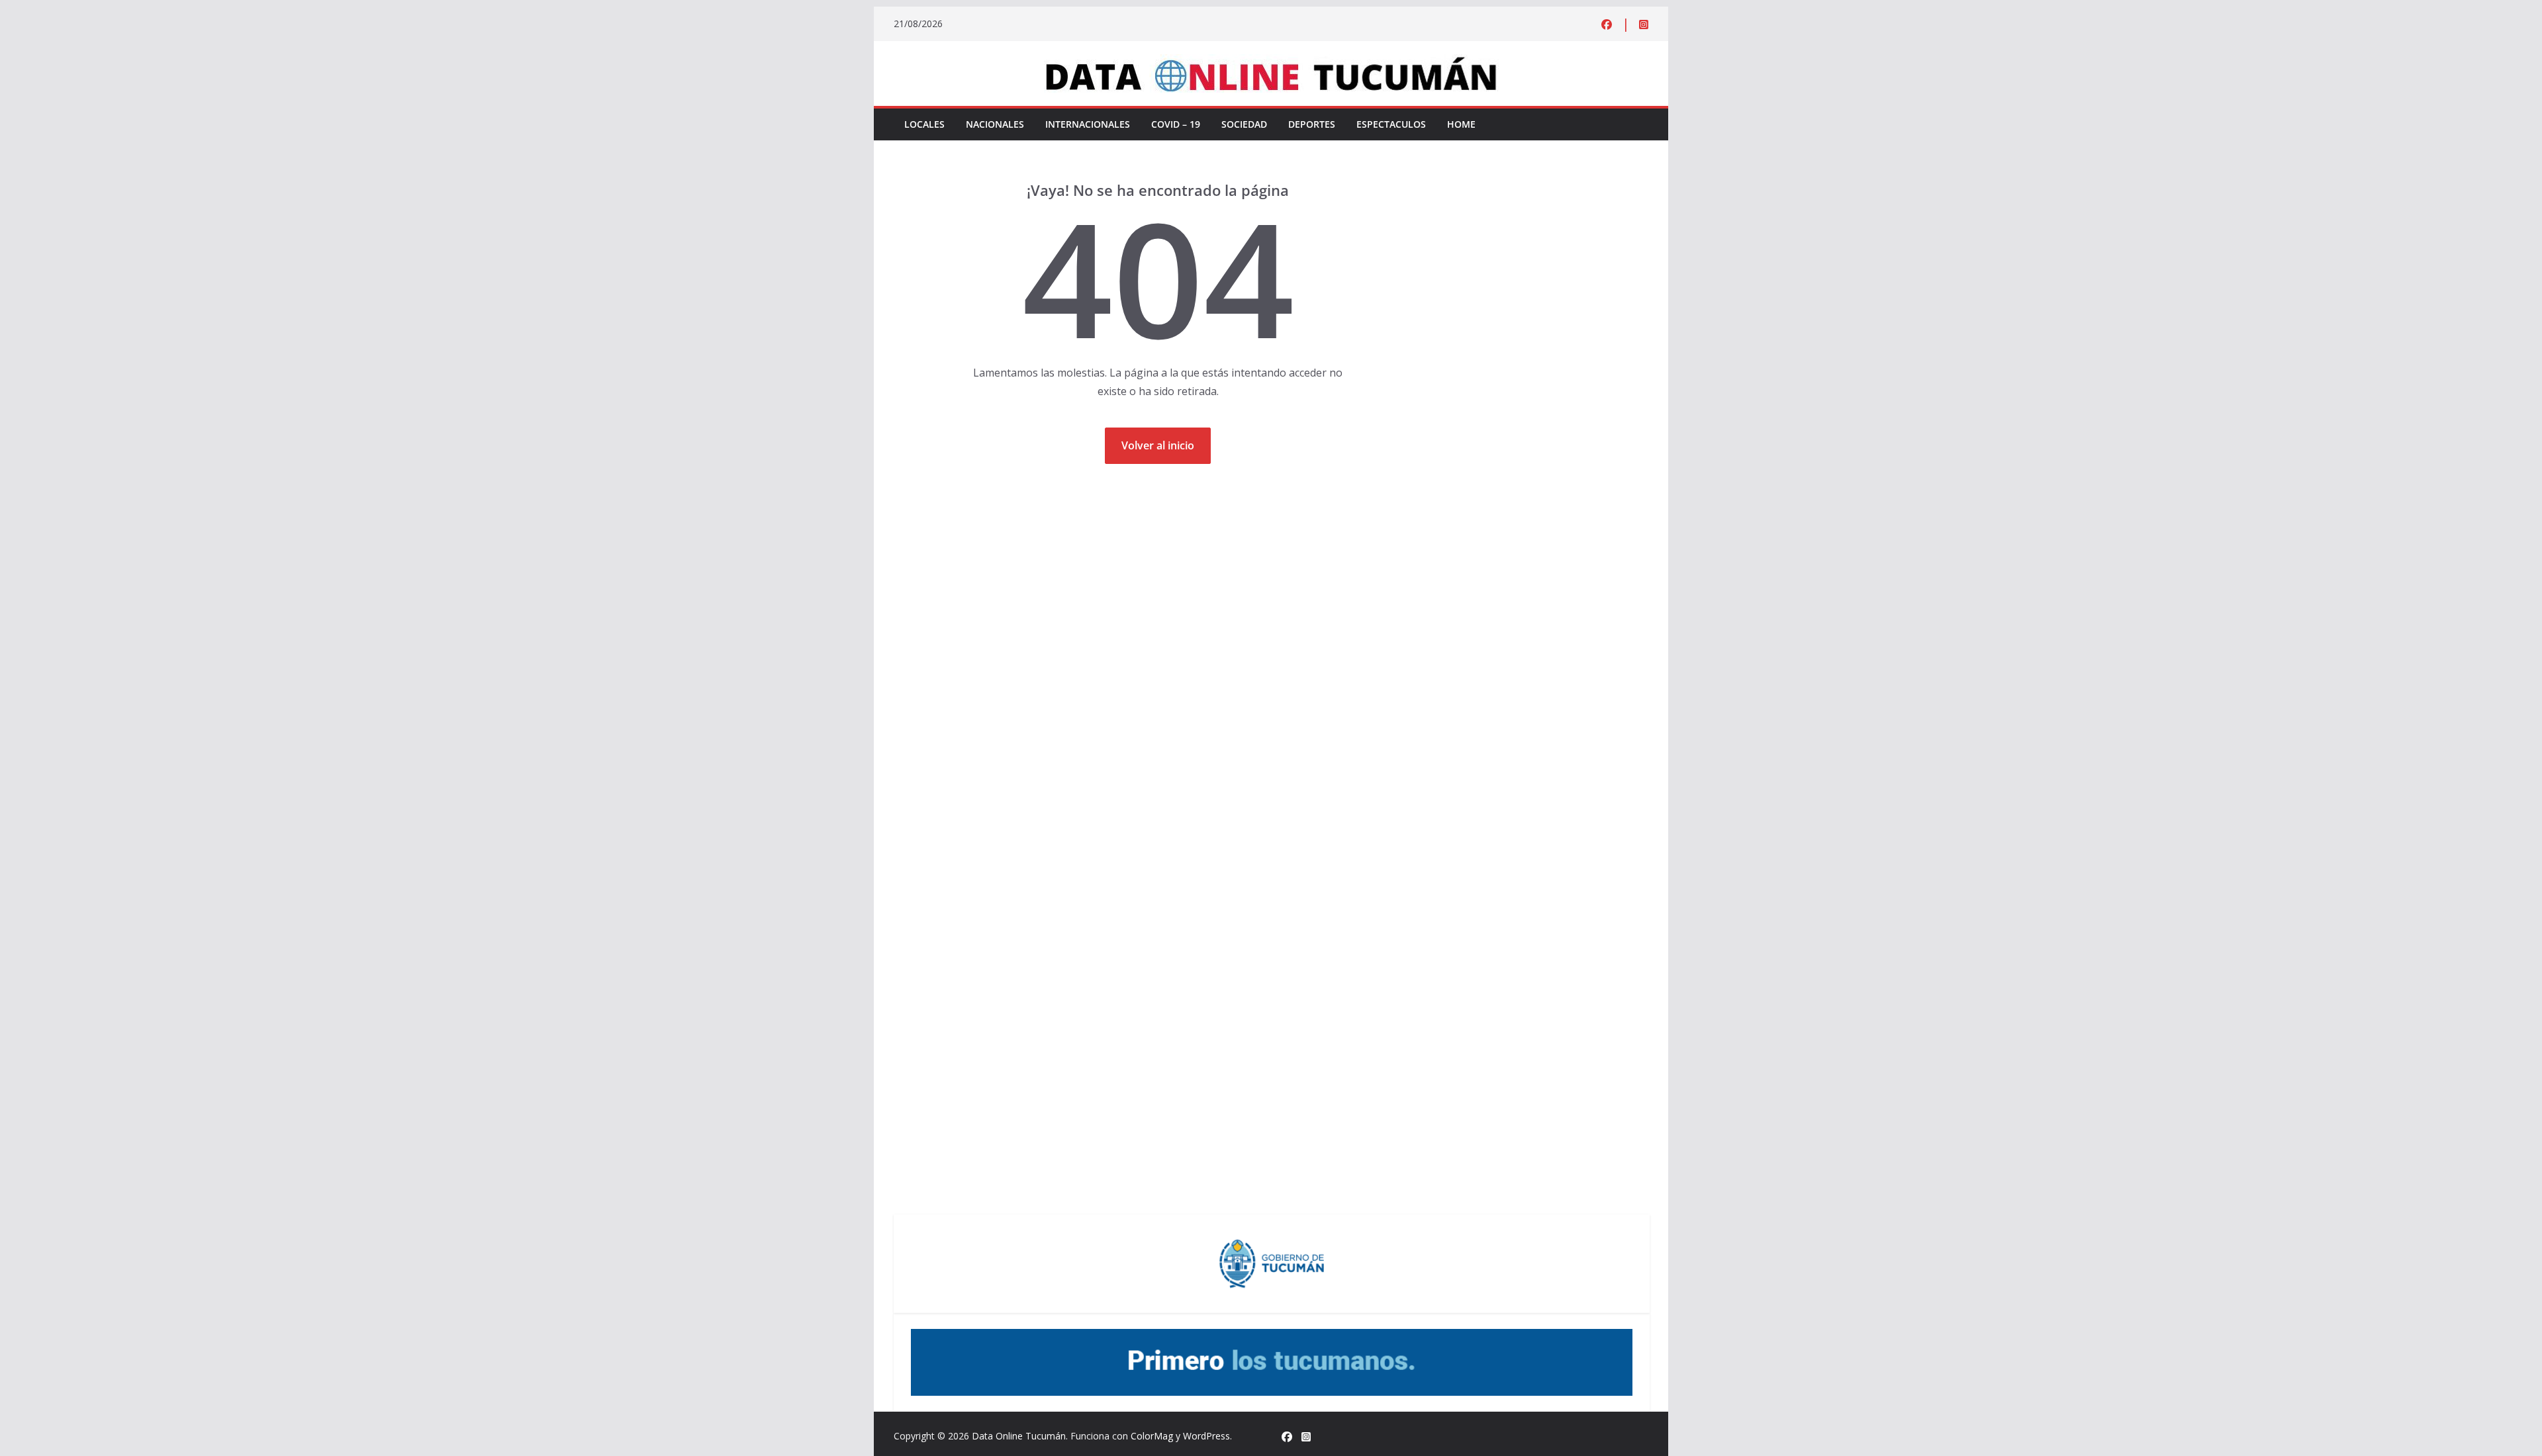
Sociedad (1244, 124)
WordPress (1206, 1436)
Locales (924, 124)
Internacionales (1088, 124)
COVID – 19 (1176, 124)
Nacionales (995, 124)
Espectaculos (1391, 124)
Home (1461, 124)
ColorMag (1152, 1436)
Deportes (1312, 124)
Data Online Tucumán (1019, 1436)
